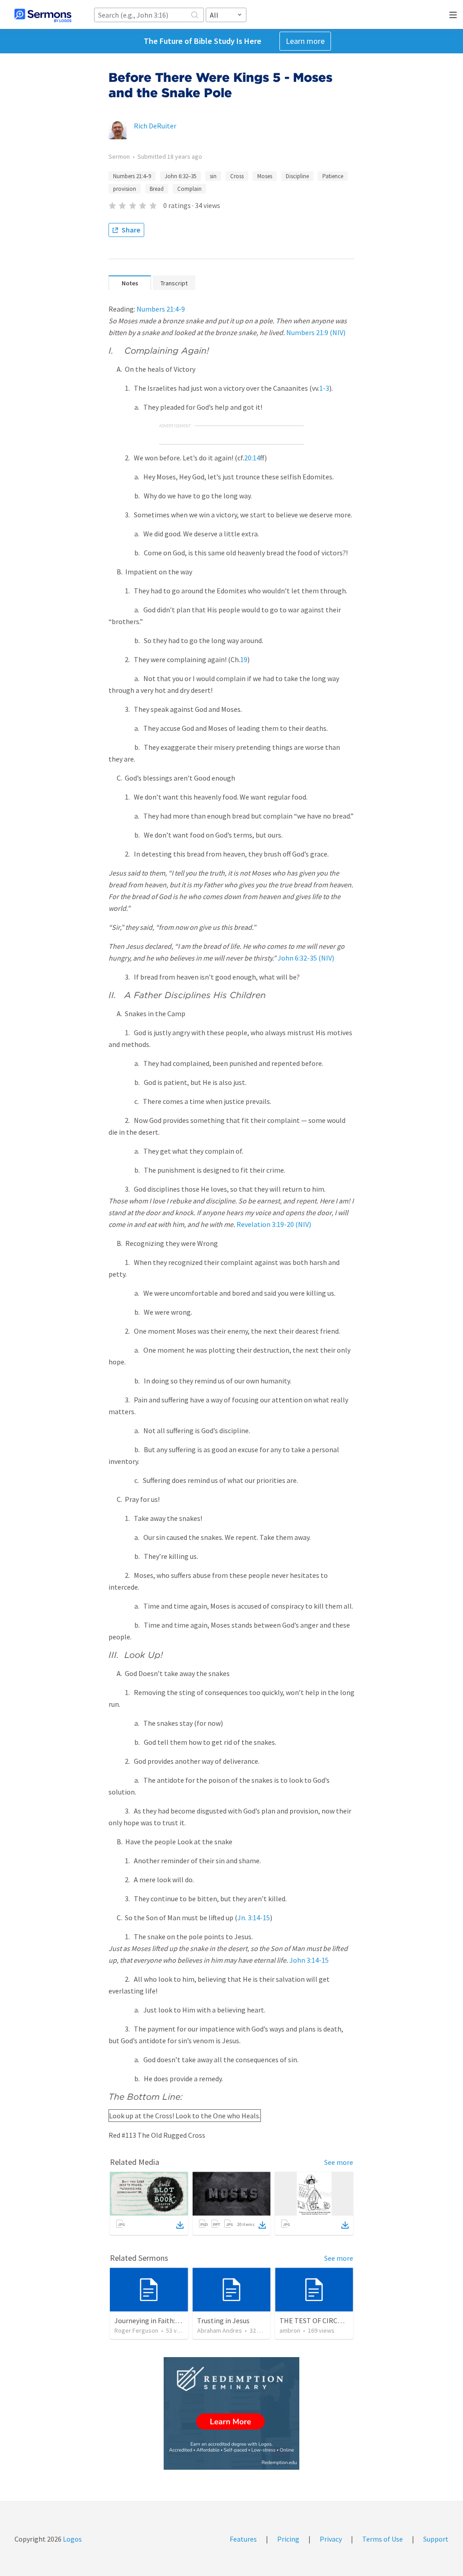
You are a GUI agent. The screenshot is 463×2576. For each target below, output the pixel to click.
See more (339, 2162)
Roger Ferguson (136, 2330)
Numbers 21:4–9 (132, 176)
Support (436, 2539)
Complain (189, 189)
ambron (290, 2330)
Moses (265, 176)
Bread (157, 189)
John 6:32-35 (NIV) (306, 958)
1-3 (324, 388)
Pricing (288, 2539)
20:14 (252, 458)
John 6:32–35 (180, 176)
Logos (72, 2539)
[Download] (180, 2225)
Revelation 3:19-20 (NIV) (274, 1224)
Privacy (331, 2539)
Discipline (297, 176)
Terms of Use (383, 2539)
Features (243, 2539)
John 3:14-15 (309, 1960)
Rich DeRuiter (155, 126)
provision (125, 189)
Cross (237, 176)
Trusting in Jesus (223, 2320)
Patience (333, 176)
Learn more (305, 41)
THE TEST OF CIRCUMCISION (324, 2320)
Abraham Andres (220, 2330)
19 (244, 659)
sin (213, 176)
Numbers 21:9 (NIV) (316, 332)
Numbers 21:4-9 (161, 309)
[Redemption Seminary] (231, 2413)
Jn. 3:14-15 (254, 1918)
